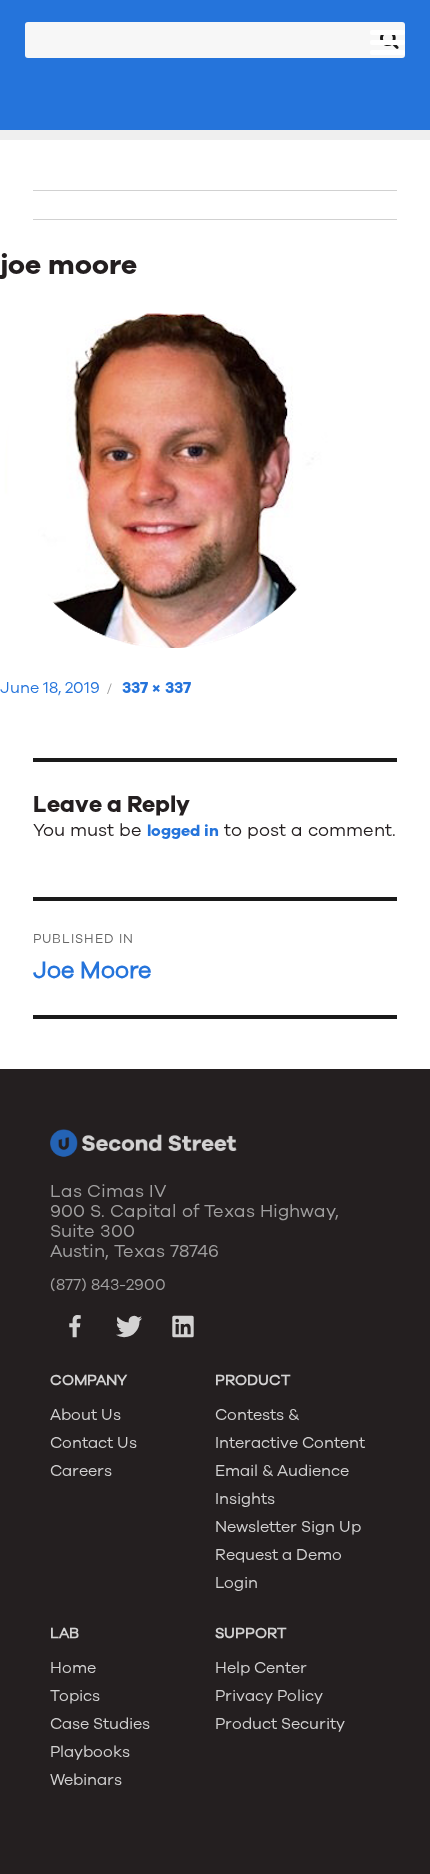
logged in (183, 831)
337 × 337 (156, 688)
